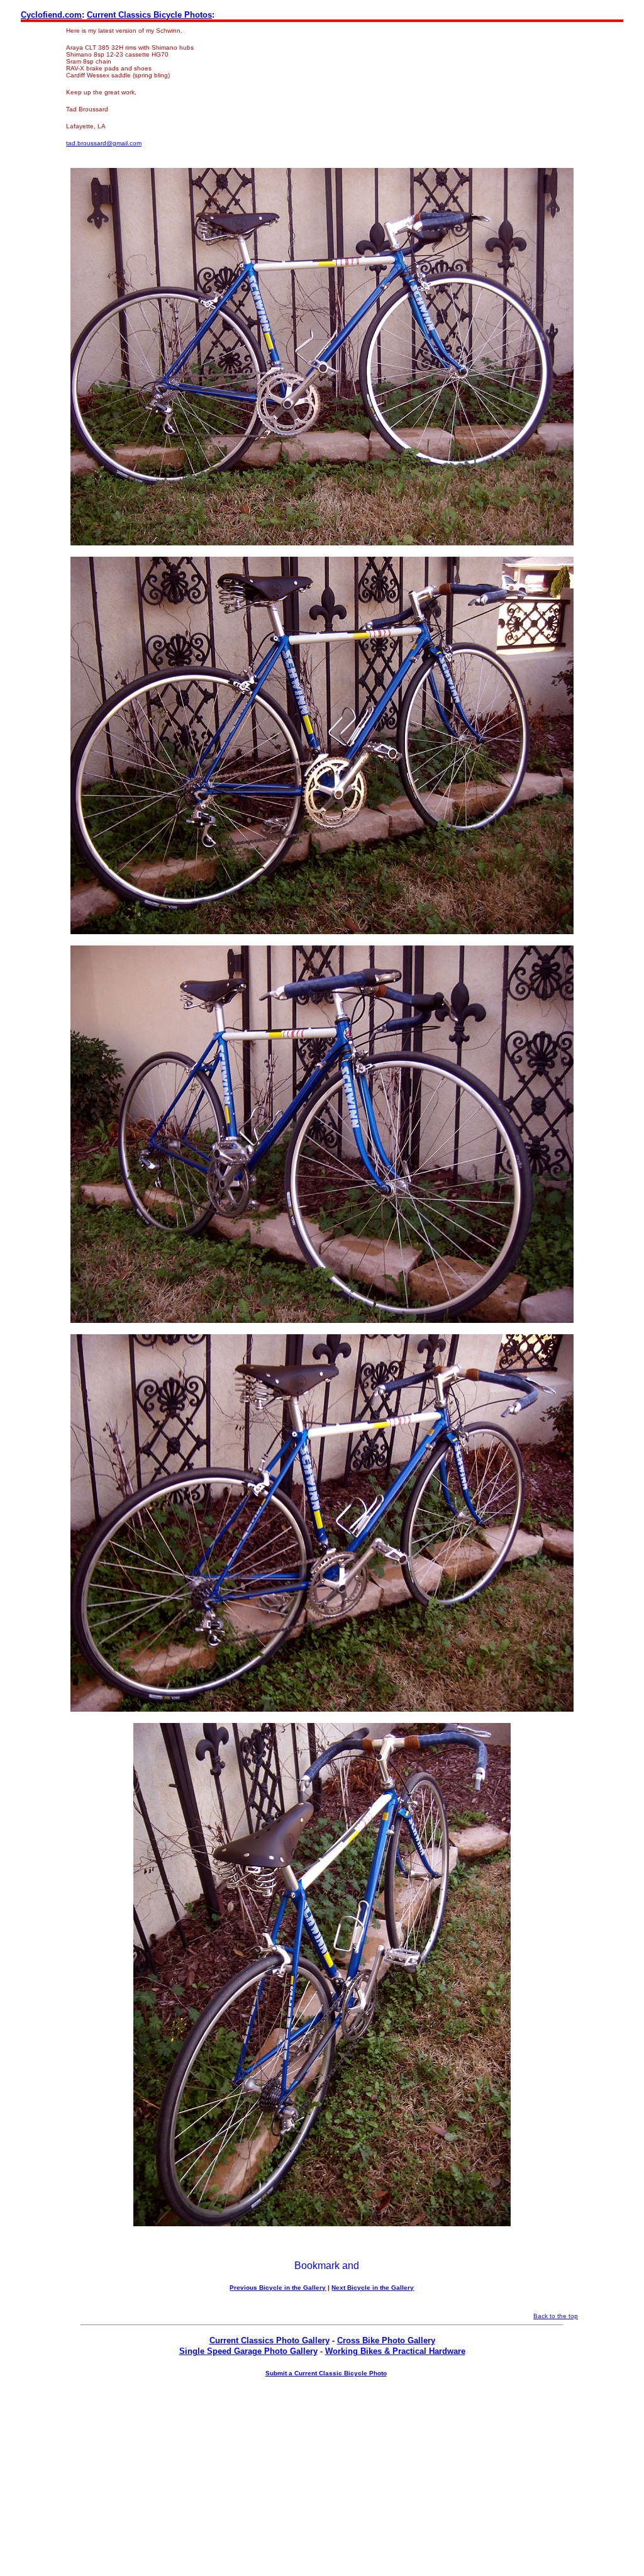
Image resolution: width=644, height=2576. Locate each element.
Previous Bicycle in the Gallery (278, 2288)
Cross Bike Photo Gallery (386, 2340)
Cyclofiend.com (51, 15)
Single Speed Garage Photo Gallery (248, 2351)
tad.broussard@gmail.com (104, 143)
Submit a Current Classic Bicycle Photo (326, 2373)
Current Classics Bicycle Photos (149, 15)
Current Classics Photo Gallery (269, 2340)
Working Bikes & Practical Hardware (395, 2351)
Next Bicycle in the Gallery (373, 2288)
